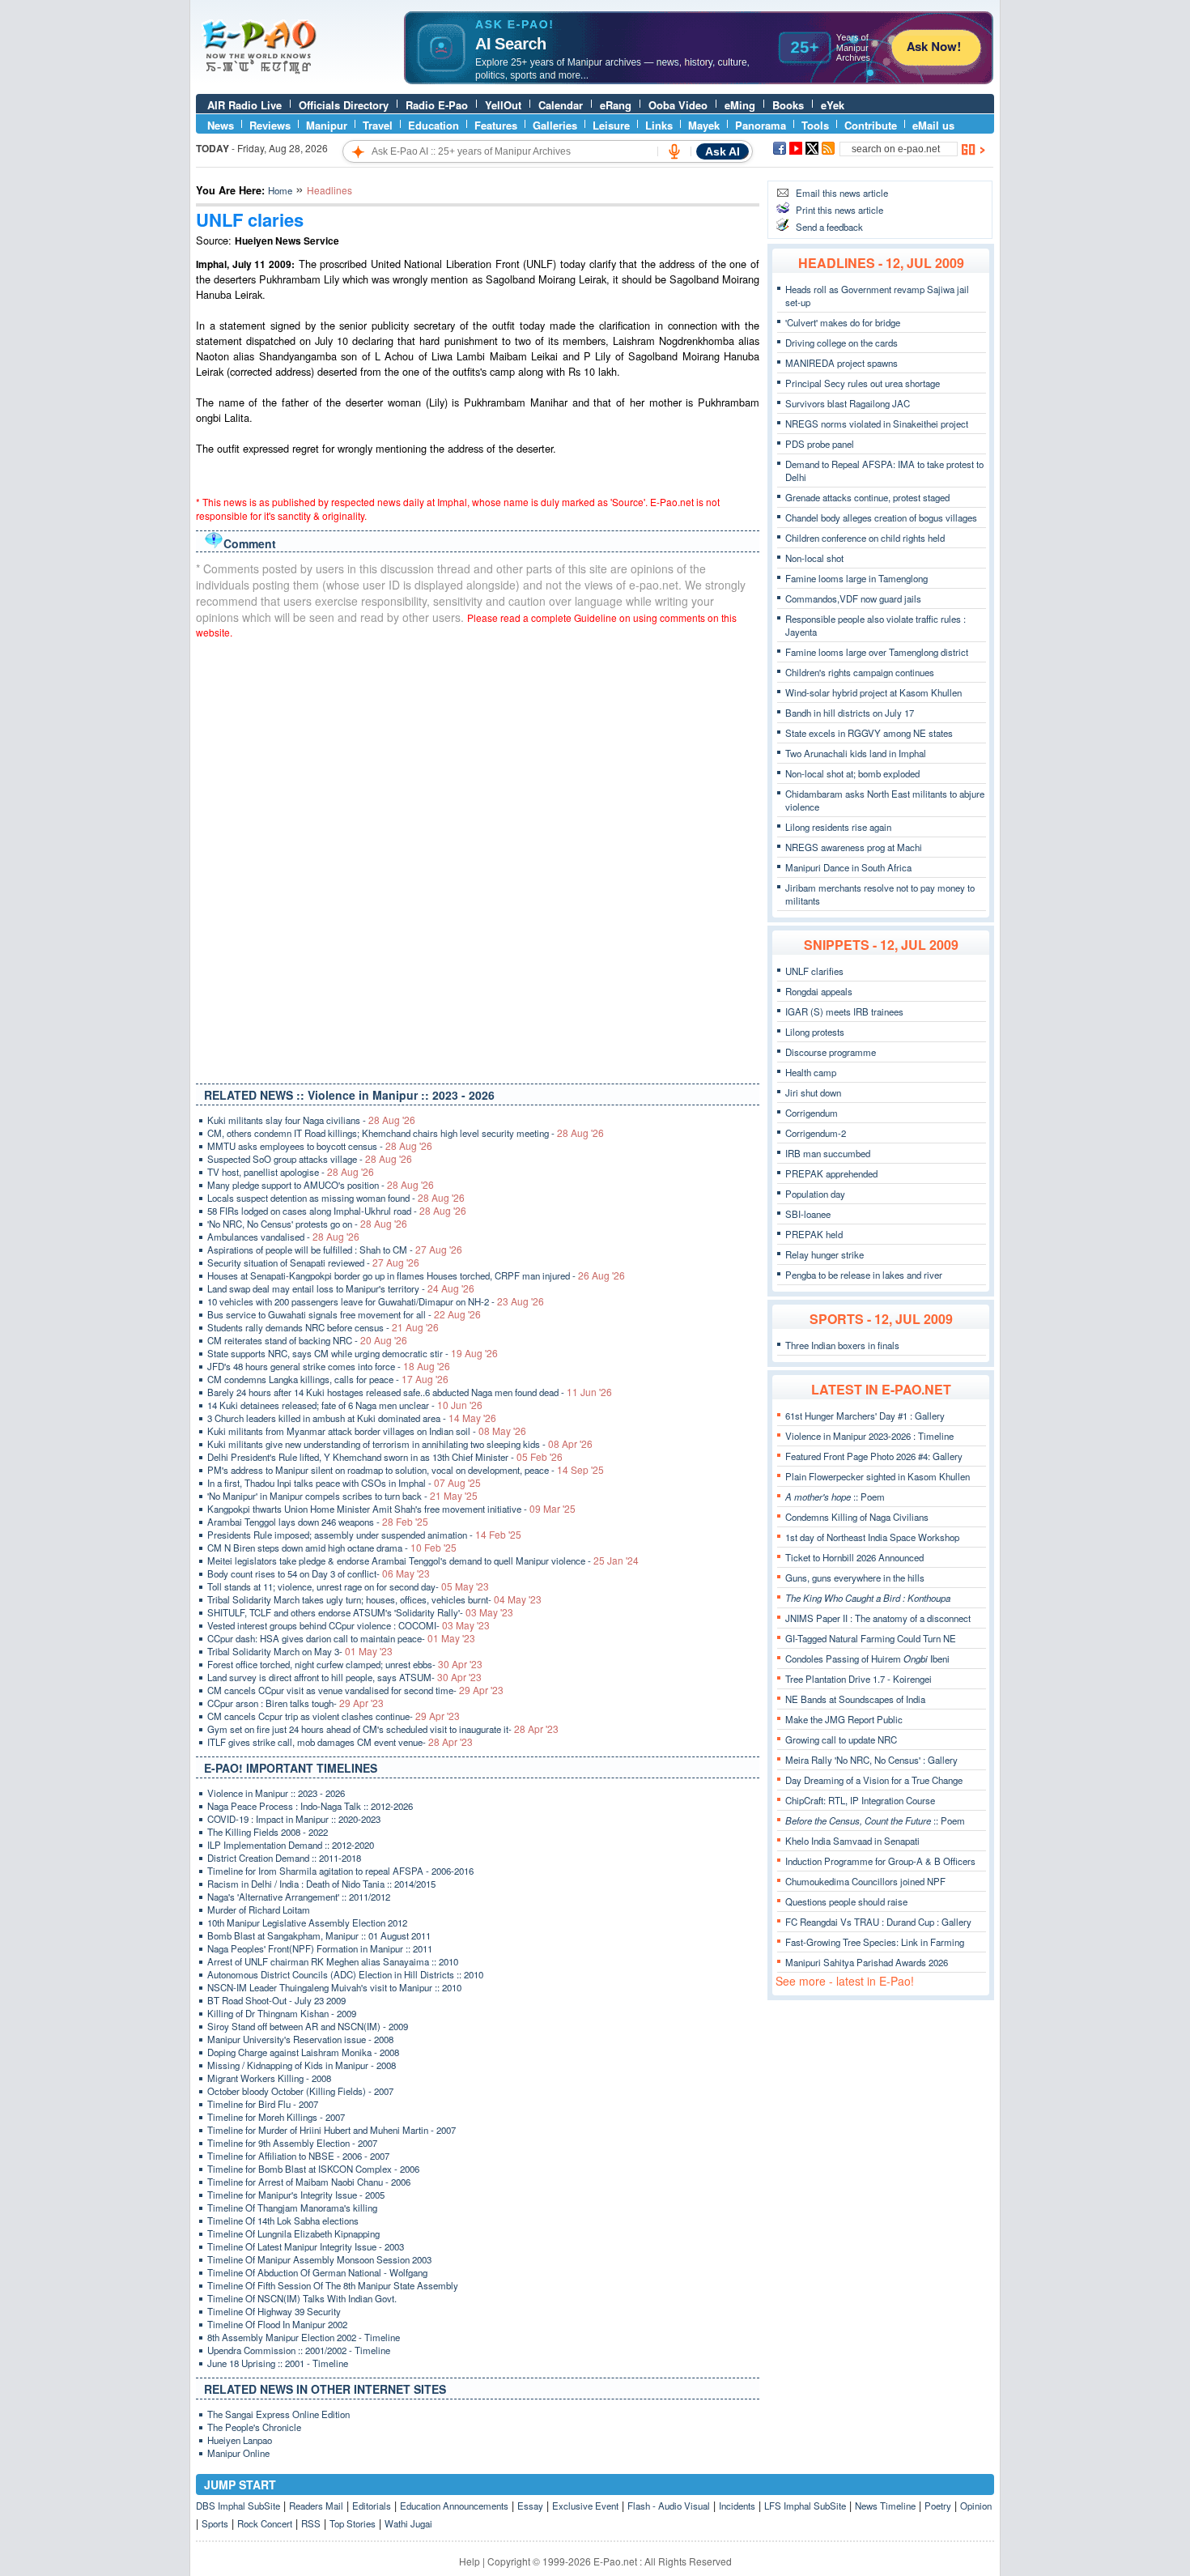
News (221, 125)
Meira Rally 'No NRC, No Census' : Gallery (871, 1760)
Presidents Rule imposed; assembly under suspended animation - (364, 1535)
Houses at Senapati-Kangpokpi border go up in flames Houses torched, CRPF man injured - (416, 1275)
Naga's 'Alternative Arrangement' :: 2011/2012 (299, 1897)
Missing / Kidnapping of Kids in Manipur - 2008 (302, 2065)
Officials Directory (344, 105)
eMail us (933, 125)
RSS (311, 2523)
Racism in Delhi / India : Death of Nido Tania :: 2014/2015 (321, 1884)
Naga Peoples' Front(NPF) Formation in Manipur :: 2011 (320, 1948)
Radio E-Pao (437, 105)
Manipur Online (238, 2453)
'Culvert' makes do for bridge (843, 322)
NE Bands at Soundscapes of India (855, 1699)
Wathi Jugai (408, 2523)
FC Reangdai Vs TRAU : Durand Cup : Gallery (878, 1922)
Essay (530, 2506)
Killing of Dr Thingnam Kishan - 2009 (282, 2013)
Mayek (704, 125)
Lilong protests (815, 1032)
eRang (616, 105)
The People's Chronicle (254, 2427)
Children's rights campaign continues (860, 672)
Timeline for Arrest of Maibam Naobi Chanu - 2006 (309, 2182)
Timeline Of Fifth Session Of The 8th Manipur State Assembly (333, 2285)
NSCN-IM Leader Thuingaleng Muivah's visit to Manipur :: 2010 (334, 1987)
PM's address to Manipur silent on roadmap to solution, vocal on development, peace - (406, 1470)
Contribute (871, 125)
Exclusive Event (585, 2506)
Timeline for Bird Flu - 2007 (263, 2104)
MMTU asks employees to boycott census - (320, 1146)
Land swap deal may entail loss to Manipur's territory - (341, 1288)
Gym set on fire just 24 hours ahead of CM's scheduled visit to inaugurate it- (383, 1729)
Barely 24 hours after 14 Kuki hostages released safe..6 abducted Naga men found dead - (410, 1392)
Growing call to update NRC (841, 1739)
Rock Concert (265, 2523)
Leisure (611, 125)
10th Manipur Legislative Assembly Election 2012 (307, 1922)
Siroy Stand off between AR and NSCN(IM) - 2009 (308, 2026)
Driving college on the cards (841, 343)
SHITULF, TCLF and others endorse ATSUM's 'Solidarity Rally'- (360, 1612)
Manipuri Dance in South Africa (848, 867)
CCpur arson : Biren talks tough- (295, 1703)
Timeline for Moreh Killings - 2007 (276, 2117)
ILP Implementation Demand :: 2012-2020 (291, 1845)
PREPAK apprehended (831, 1173)
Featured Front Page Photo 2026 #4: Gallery (874, 1456)
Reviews (270, 125)
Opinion (976, 2506)
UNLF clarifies (814, 971)
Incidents (737, 2506)
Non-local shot (814, 558)
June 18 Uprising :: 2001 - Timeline (278, 2363)
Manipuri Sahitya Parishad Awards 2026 (867, 1962)
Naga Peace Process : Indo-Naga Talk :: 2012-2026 (310, 1806)
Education (433, 125)
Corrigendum (812, 1113)
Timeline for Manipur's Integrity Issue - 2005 (296, 2195)
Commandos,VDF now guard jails (853, 598)
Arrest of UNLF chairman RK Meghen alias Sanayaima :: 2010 (333, 1961)
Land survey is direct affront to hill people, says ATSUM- (344, 1677)
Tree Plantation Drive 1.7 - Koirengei (858, 1679)
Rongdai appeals (819, 991)
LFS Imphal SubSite (805, 2506)
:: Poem (835, 1497)
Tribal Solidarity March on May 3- (300, 1651)
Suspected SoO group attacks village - (310, 1159)
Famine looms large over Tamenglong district (877, 652)
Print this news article (839, 210)
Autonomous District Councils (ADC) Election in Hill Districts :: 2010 (345, 1974)
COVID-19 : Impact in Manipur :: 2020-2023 (294, 1819)
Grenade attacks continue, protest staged (867, 497)
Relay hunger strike (824, 1254)
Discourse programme (831, 1052)
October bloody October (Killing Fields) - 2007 (300, 2091)
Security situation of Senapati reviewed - (313, 1262)
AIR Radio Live (244, 105)
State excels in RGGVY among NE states (869, 733)
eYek (833, 105)
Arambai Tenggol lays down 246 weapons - (318, 1522)
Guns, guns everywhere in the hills (855, 1578)
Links (659, 125)
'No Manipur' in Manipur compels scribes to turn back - (342, 1496)
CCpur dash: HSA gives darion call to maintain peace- (341, 1638)
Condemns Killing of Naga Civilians (857, 1517)
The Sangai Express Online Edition (278, 2414)
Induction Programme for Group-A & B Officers (880, 1861)
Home (280, 190)
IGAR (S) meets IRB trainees (844, 1011)
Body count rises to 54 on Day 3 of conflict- (319, 1573)
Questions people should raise (846, 1901)
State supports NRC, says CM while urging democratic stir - (353, 1353)
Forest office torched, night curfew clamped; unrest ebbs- (345, 1664)
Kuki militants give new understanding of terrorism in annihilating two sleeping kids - (400, 1444)
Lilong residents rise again (838, 827)
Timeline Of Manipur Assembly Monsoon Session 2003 (319, 2259)
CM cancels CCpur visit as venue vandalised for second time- (355, 1690)
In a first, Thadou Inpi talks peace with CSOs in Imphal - (344, 1483)
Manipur (327, 125)
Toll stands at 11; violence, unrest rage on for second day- (348, 1586)
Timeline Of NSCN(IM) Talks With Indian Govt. (302, 2298)
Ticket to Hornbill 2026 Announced (854, 1557)
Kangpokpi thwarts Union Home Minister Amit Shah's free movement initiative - (391, 1509)
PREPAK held (814, 1234)
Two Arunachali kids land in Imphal (856, 753)
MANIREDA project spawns (841, 363)
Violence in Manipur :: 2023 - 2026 (276, 1793)
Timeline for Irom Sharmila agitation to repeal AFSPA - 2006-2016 (340, 1871)
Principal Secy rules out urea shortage (863, 383)
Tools (815, 125)
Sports (215, 2523)
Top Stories (353, 2523)
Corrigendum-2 (816, 1133)
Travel (378, 125)
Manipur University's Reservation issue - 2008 (300, 2039)
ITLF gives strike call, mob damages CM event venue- (340, 1742)
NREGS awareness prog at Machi (854, 847)
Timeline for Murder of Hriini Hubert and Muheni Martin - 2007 (331, 2130)
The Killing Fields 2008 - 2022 (268, 1832)
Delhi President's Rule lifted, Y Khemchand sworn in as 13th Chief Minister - (385, 1457)
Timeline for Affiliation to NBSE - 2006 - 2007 (298, 2156)
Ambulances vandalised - (283, 1237)
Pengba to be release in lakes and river (864, 1275)
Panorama (761, 125)
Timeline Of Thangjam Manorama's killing (292, 2208)
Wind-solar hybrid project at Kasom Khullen (873, 692)
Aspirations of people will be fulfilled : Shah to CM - (335, 1250)
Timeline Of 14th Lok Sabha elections (283, 2220)
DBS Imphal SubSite (238, 2506)
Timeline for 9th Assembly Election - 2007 (292, 2143)
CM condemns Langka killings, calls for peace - (328, 1379)
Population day (815, 1194)
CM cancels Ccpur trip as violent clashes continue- (334, 1716)
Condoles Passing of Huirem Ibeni (867, 1658)
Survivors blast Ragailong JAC (848, 403)
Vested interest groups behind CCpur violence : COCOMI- (348, 1625)
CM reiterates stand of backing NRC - (307, 1340)
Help (470, 2561)
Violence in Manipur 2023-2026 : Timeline (869, 1436)
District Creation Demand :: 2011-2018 (284, 1858)
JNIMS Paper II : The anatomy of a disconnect (878, 1618)
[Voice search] (674, 151)
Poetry (938, 2506)
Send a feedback (829, 227)
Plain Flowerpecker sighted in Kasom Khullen (878, 1476)
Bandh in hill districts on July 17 (850, 713)
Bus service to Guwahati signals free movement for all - (344, 1314)
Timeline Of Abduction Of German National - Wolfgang (317, 2272)
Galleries (555, 125)
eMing (740, 105)
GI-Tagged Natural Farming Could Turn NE (871, 1638)
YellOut (503, 105)
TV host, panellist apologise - (291, 1172)
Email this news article (842, 193)
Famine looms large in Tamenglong (856, 578)
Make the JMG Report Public (844, 1719)
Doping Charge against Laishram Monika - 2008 (303, 2052)
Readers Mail (316, 2506)
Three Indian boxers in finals (842, 1345)
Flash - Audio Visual (669, 2506)
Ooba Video (678, 105)
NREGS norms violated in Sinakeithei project (877, 424)
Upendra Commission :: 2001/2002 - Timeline (299, 2350)
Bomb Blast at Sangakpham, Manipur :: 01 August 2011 (319, 1935)
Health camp (811, 1072)
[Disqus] (478, 858)
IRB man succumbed (828, 1153)
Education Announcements (454, 2506)
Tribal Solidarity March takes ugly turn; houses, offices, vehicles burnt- (374, 1599)
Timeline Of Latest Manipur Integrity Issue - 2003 (306, 2246)
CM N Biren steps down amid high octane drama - (332, 1548)
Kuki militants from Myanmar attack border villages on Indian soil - (367, 1431)
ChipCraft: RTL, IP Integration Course (860, 1800)
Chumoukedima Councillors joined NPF (865, 1881)
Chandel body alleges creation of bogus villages (881, 517)
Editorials (372, 2506)
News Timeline (885, 2506)
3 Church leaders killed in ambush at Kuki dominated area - (352, 1418)
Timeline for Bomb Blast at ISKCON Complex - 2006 (313, 2169)
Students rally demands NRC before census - (323, 1327)
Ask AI (722, 151)
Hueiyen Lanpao (240, 2440)
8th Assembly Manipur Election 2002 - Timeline (304, 2337)
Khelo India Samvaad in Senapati (852, 1841)
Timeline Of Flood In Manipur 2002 (277, 2324)
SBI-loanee (808, 1214)
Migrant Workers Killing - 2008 (269, 2078)
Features (496, 125)
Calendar (561, 105)
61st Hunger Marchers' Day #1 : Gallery (865, 1416)
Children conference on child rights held (865, 538)
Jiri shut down (813, 1092)
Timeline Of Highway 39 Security (274, 2311)
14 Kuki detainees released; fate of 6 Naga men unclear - (345, 1405)
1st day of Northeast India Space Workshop (872, 1537)
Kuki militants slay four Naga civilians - (311, 1120)
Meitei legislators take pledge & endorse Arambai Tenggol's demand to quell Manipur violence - (423, 1561)
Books (788, 105)
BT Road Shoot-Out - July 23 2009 (276, 2000)
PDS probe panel (820, 444)
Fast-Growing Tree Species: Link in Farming (875, 1942)
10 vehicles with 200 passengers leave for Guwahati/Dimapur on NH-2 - (376, 1301)
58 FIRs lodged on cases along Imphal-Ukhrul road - (337, 1211)
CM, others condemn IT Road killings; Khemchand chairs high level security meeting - (406, 1133)
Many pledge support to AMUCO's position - (321, 1185)
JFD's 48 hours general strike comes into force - (329, 1366)
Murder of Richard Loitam (259, 1910)
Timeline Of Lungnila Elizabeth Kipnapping (293, 2233)
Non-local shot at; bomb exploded (852, 773)
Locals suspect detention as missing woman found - (336, 1198)
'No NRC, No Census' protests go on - (307, 1224)
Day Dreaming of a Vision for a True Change (874, 1780)
